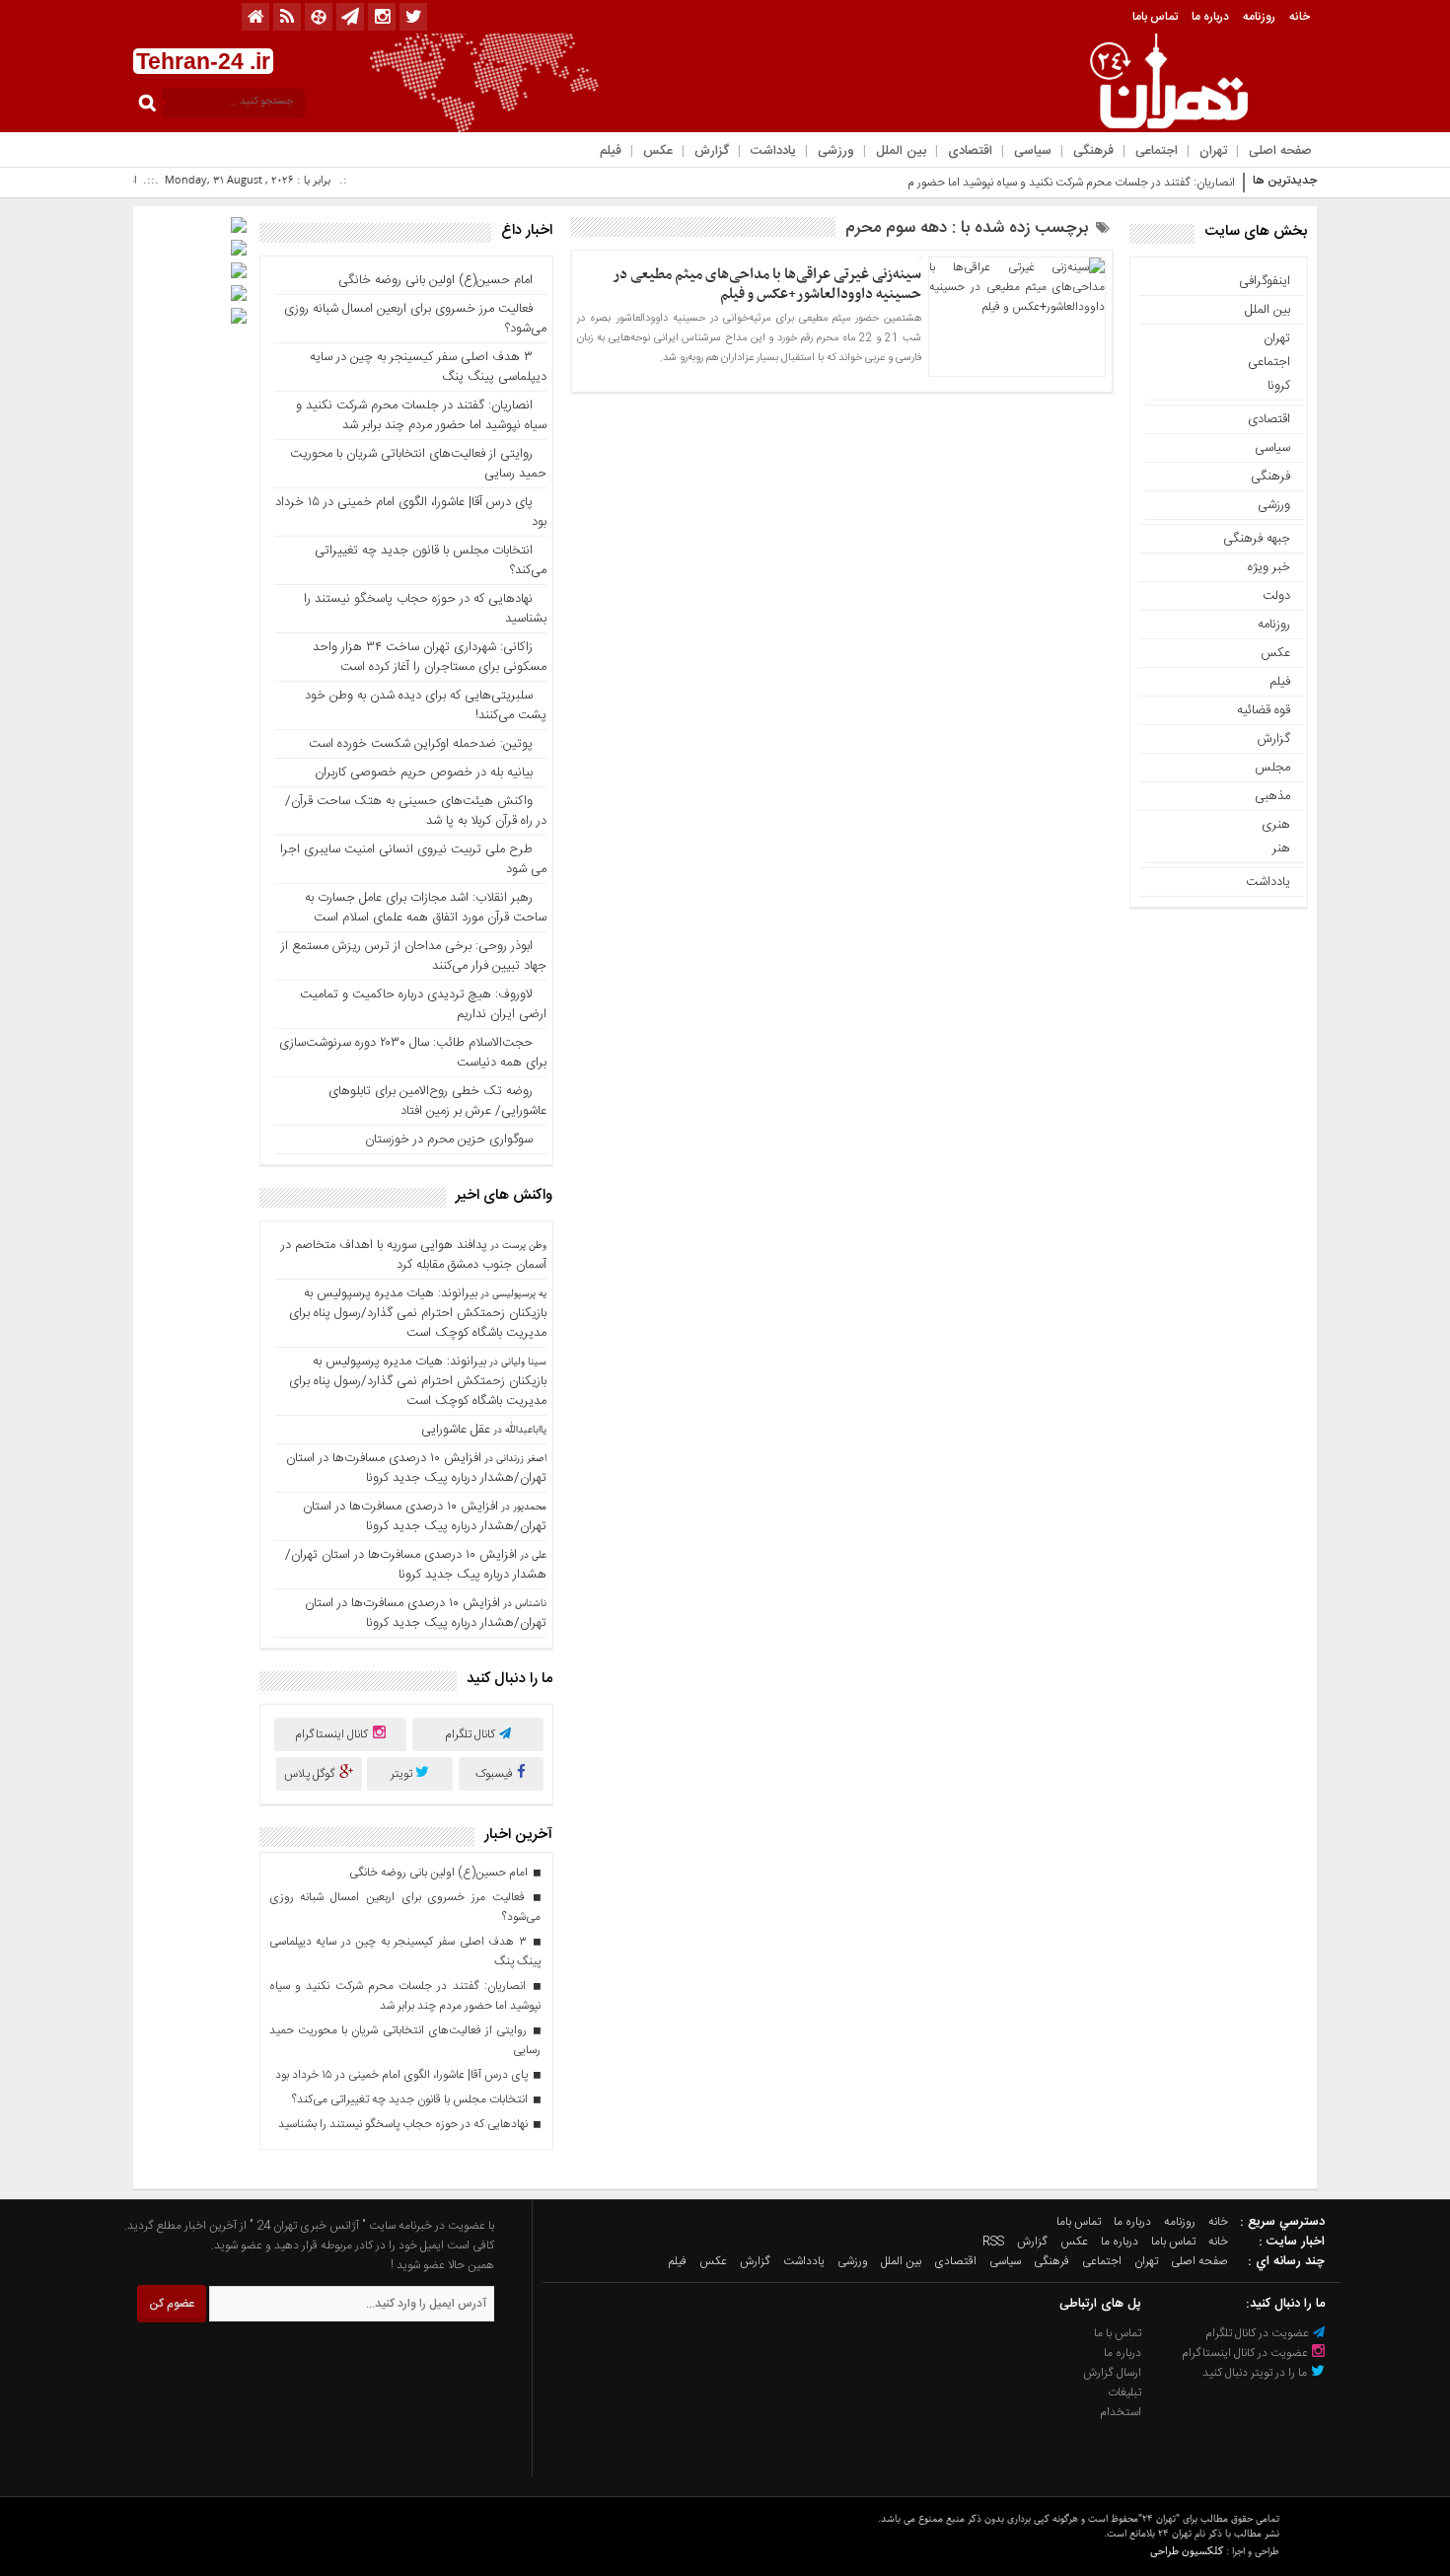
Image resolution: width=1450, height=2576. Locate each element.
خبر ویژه (1269, 567)
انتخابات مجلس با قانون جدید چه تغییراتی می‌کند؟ (431, 560)
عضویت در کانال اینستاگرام (1246, 2353)
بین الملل (901, 151)
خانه (1300, 17)
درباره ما (1210, 17)
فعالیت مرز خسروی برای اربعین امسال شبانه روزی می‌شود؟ (415, 319)
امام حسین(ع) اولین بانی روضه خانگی (435, 280)
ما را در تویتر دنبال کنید (1256, 2373)
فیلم (611, 151)
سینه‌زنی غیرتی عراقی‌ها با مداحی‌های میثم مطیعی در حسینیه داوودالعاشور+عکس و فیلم (767, 284)
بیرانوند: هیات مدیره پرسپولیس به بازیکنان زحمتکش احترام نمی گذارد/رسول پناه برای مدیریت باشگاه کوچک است (418, 1313)
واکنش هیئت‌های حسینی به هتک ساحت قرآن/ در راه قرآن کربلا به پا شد (416, 811)
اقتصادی (970, 151)
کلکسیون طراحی (1187, 2551)
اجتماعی (1157, 151)
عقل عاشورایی (456, 1430)
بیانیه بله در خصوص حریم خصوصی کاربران (424, 773)
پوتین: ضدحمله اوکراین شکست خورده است (421, 744)
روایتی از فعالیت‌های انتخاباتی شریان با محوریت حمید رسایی (418, 464)
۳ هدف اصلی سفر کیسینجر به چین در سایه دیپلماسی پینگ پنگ (428, 367)
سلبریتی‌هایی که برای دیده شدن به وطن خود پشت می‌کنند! (426, 705)
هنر (1281, 848)
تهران (1213, 151)
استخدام (1121, 2412)
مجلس (1272, 768)
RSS (993, 2242)
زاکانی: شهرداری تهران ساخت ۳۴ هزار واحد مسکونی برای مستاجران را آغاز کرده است (430, 657)
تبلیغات (1124, 2392)
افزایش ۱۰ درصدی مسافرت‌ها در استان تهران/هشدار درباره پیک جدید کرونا (416, 1468)
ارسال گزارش (1112, 2373)
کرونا (1279, 386)
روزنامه (1259, 17)
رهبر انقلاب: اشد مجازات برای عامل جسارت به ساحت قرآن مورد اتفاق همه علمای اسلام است (426, 908)
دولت (1276, 596)
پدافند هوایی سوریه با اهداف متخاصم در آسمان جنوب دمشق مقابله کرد (414, 1255)
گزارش (712, 151)
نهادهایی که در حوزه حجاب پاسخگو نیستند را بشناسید (425, 609)
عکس (658, 151)
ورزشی (836, 151)
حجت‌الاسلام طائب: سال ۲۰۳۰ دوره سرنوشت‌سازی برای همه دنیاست (413, 1053)
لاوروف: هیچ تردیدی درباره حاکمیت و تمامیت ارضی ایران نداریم (423, 1004)
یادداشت (773, 151)
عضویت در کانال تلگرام (1259, 2333)
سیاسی (1033, 151)
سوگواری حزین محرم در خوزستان (449, 1140)
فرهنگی (1093, 151)
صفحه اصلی (1280, 151)
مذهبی (1272, 796)
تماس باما (1155, 17)
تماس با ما (1118, 2333)
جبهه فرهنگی (1257, 539)
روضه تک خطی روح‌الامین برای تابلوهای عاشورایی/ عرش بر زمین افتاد (437, 1101)
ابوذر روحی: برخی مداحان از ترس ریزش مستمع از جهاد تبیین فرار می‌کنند (414, 956)
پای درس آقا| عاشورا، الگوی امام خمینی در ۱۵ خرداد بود (411, 512)
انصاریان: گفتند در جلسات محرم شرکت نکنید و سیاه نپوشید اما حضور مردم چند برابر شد (1034, 183)
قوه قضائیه (1264, 710)
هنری (1276, 825)
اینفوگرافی (1265, 281)
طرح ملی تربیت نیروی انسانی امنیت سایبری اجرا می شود (413, 859)
